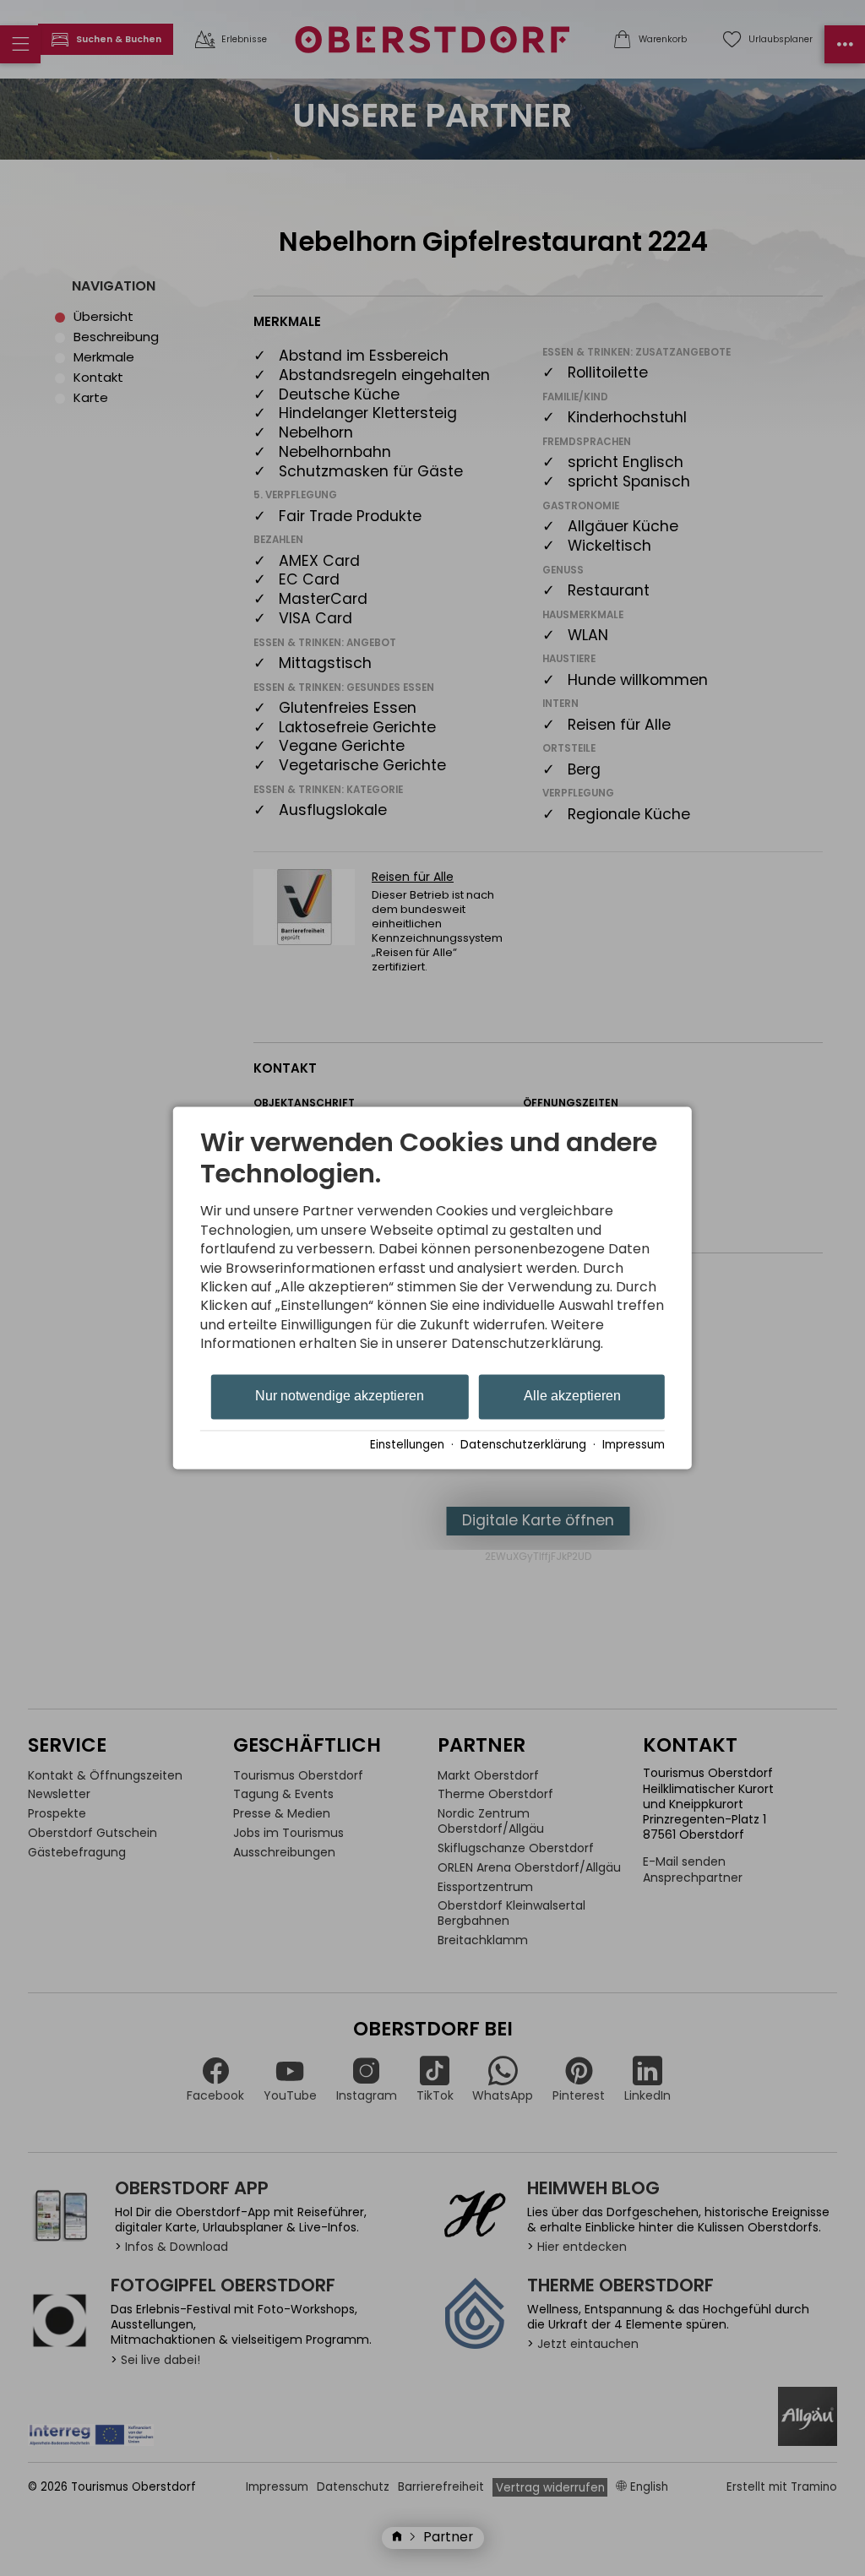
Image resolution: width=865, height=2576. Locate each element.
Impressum (634, 1446)
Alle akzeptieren (572, 1396)
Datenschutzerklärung (523, 1446)
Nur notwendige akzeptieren (340, 1396)
